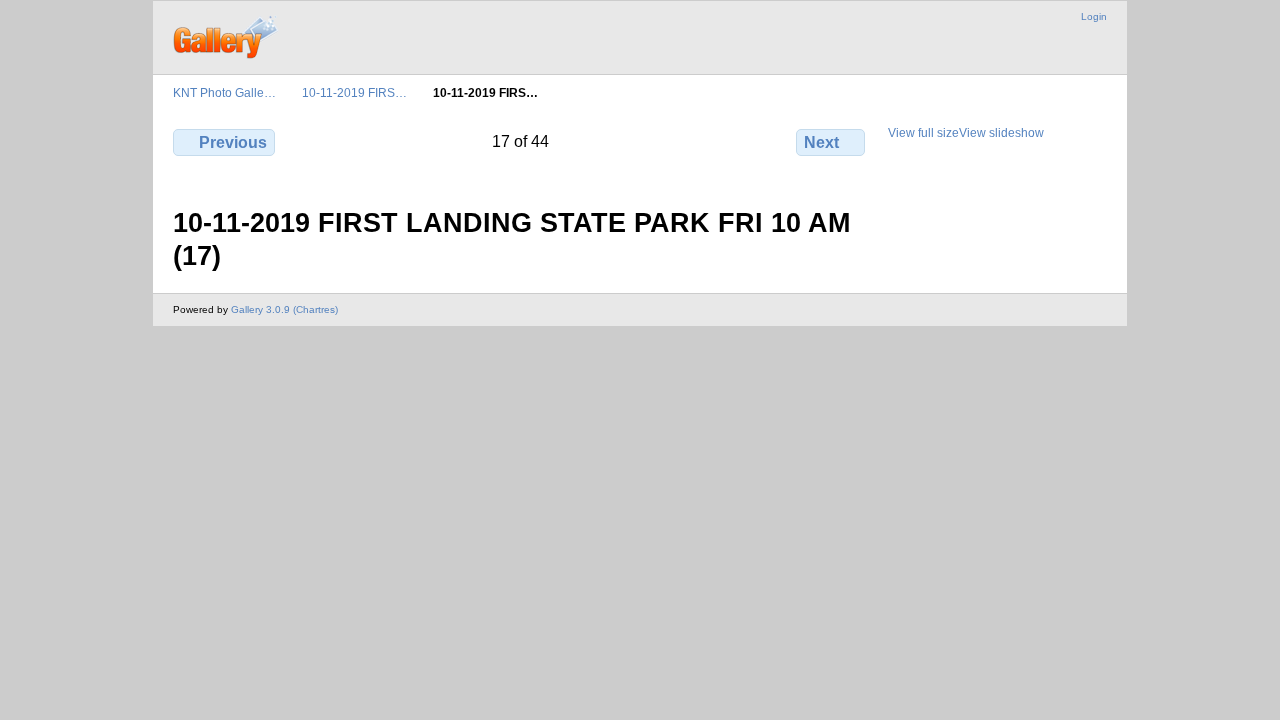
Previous (233, 142)
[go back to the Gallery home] (226, 35)
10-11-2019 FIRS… (354, 92)
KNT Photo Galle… (224, 92)
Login (1094, 16)
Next (821, 142)
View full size (923, 132)
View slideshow (1001, 132)
